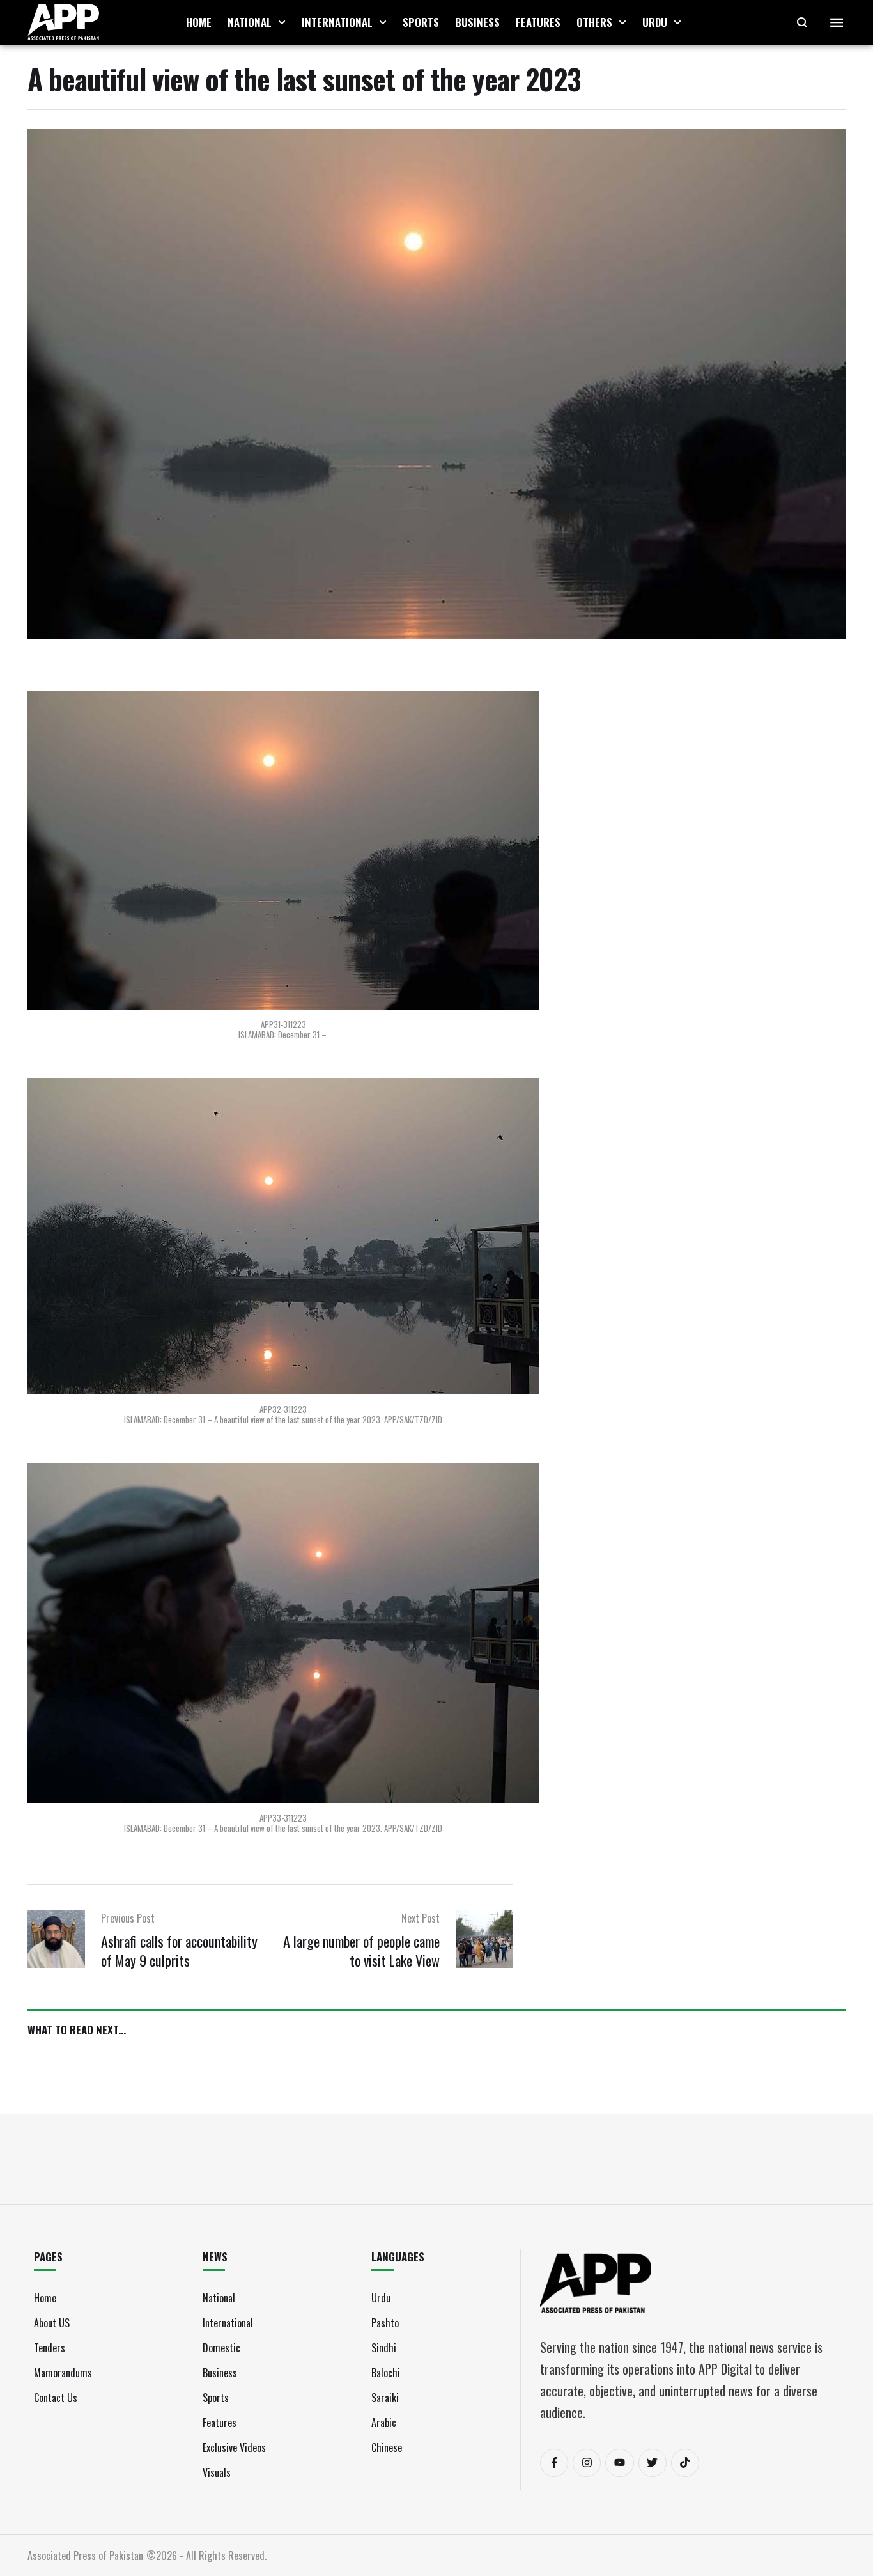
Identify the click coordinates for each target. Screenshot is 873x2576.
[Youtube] (619, 2463)
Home (45, 2298)
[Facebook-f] (554, 2463)
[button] (282, 22)
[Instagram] (587, 2463)
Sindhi (384, 2348)
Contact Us (56, 2398)
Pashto (385, 2323)
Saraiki (385, 2398)
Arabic (384, 2423)
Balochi (386, 2373)
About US (52, 2323)
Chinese (387, 2447)
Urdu (381, 2298)
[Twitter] (653, 2463)
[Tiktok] (685, 2463)
